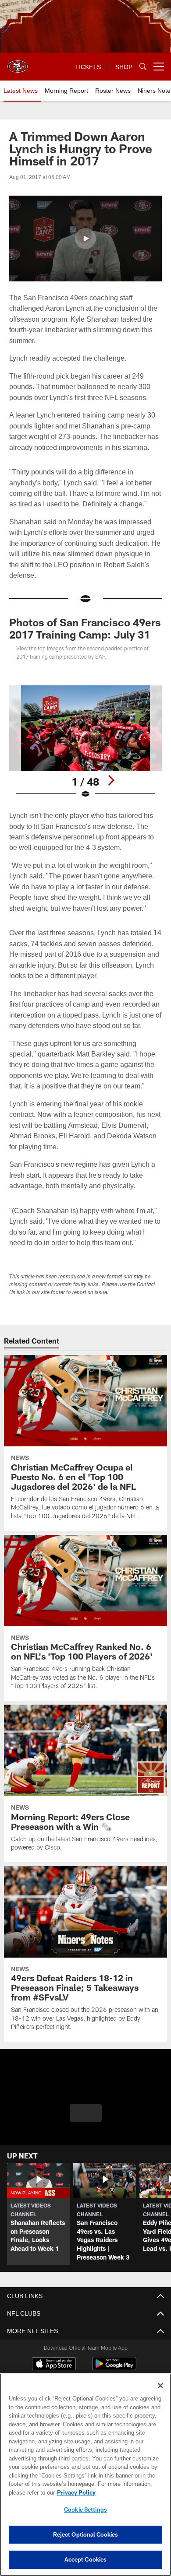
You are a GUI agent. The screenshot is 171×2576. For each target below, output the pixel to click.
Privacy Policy (75, 2492)
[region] (85, 2475)
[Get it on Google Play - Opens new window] (114, 2368)
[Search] (143, 67)
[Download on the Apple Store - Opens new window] (54, 2365)
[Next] (111, 780)
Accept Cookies (86, 2559)
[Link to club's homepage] (18, 63)
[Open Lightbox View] (85, 742)
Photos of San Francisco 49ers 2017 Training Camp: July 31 (85, 628)
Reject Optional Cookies (86, 2534)
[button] (85, 239)
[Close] (160, 2386)
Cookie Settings (85, 2509)
